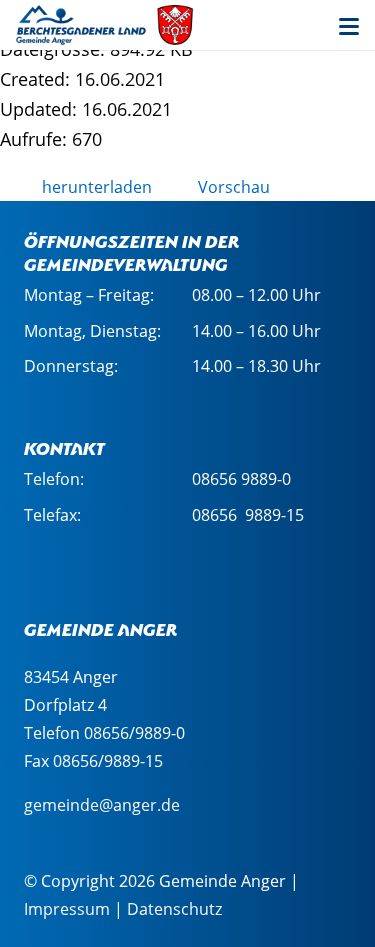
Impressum (67, 909)
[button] (349, 27)
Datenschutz (174, 909)
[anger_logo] (105, 25)
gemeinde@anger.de (102, 805)
